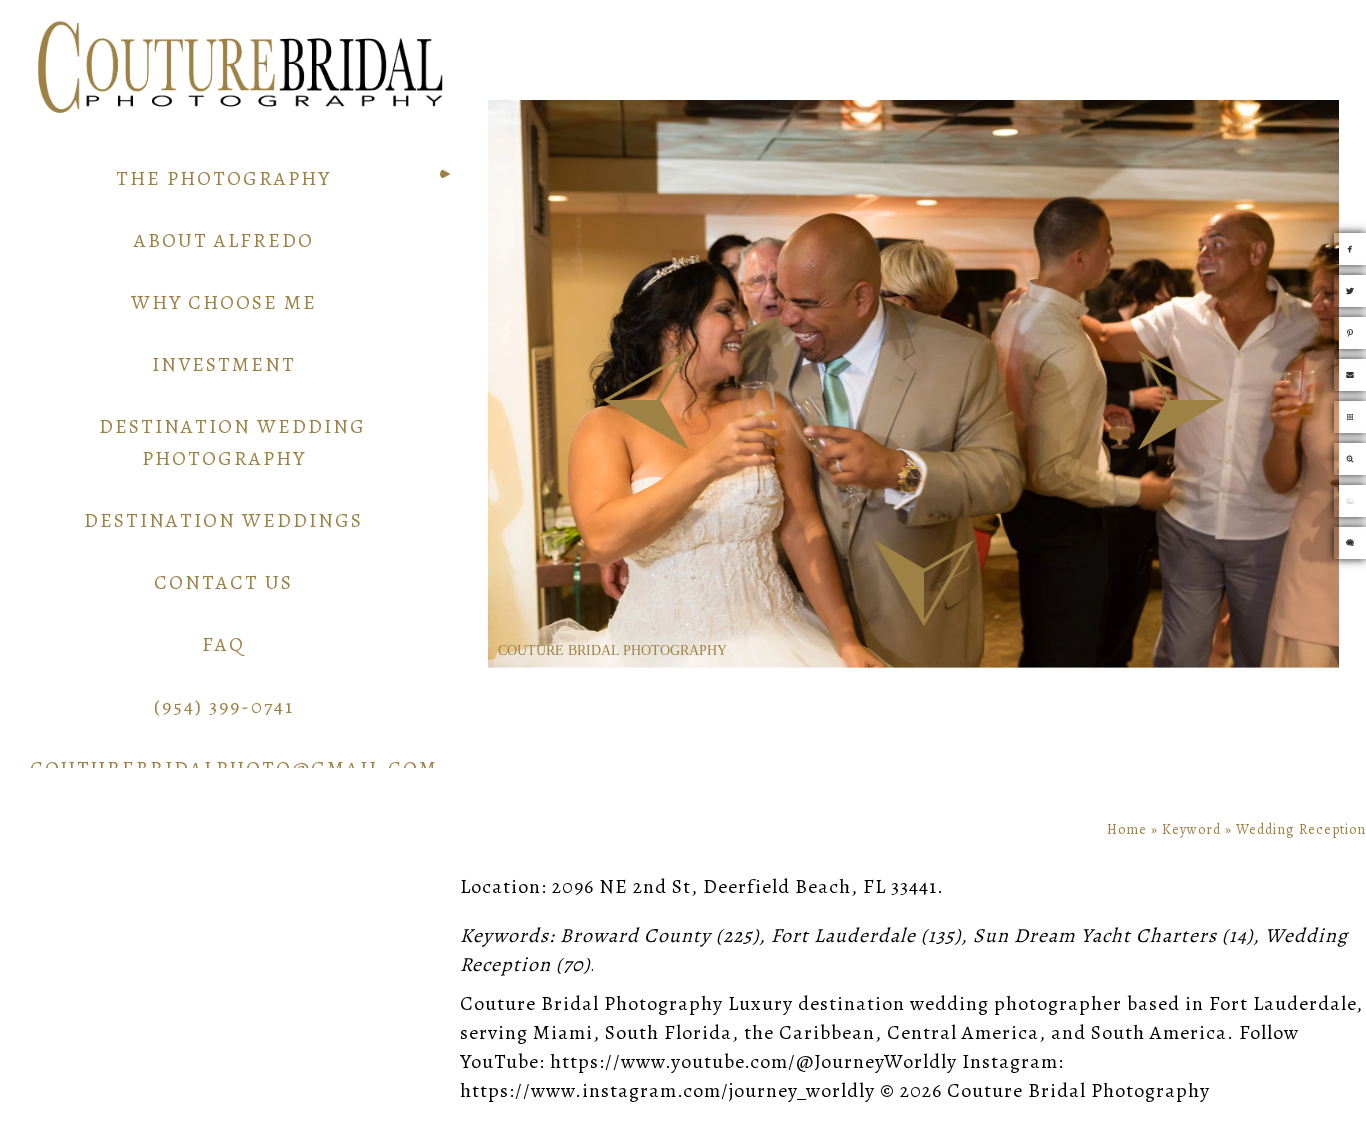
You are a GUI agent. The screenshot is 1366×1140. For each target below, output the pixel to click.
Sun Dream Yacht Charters (1095, 935)
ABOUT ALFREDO (224, 240)
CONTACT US (223, 582)
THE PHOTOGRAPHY (223, 178)
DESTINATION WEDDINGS (223, 520)
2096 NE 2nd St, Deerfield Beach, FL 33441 (744, 886)
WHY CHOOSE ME (224, 302)
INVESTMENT (224, 364)
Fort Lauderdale (843, 935)
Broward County (635, 935)
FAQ (223, 644)
